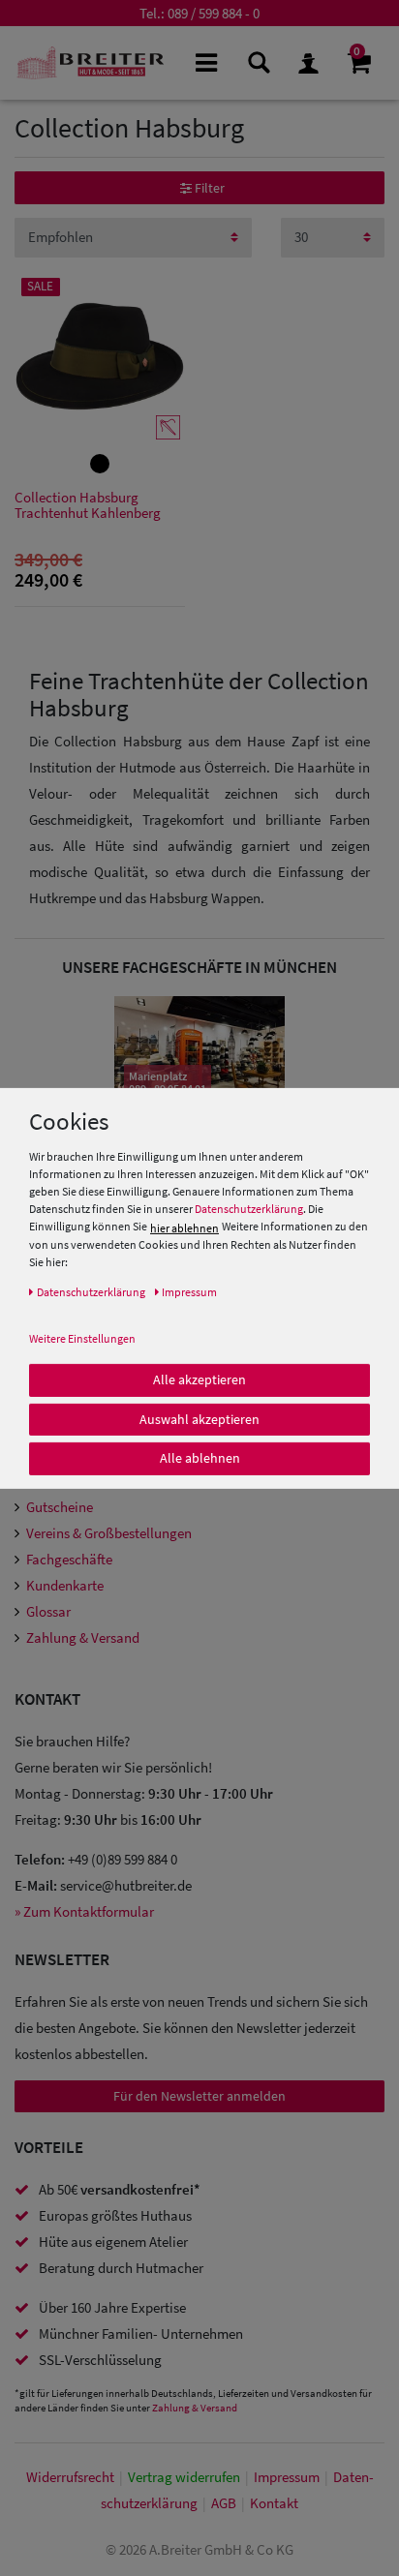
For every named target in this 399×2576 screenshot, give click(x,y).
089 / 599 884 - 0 (214, 13)
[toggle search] (257, 61)
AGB (224, 2503)
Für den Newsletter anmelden (199, 2096)
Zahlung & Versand (83, 1637)
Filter (208, 188)
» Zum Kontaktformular (84, 1911)
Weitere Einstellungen (82, 1338)
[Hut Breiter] (91, 63)
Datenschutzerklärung (249, 1209)
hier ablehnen (184, 1228)
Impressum (287, 2477)
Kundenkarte (65, 1585)
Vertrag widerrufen (184, 2477)
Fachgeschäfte (69, 1559)
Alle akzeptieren (199, 1379)
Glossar (48, 1611)
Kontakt (274, 2503)
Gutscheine (60, 1507)
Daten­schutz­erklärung (91, 1292)
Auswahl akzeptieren (199, 1418)
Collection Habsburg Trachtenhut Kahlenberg (88, 506)
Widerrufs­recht (70, 2477)
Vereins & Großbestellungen (109, 1533)
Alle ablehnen (200, 1458)
